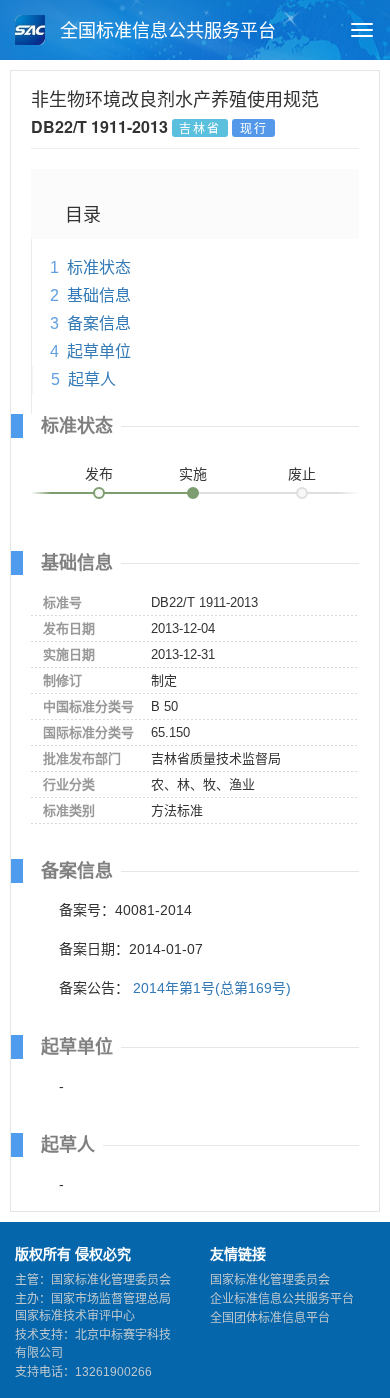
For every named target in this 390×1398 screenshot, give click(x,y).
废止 (302, 474)
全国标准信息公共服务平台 (165, 31)
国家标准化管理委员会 (270, 1280)
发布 (99, 474)
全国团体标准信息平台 (270, 1318)
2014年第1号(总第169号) (212, 988)
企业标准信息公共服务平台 (282, 1299)
